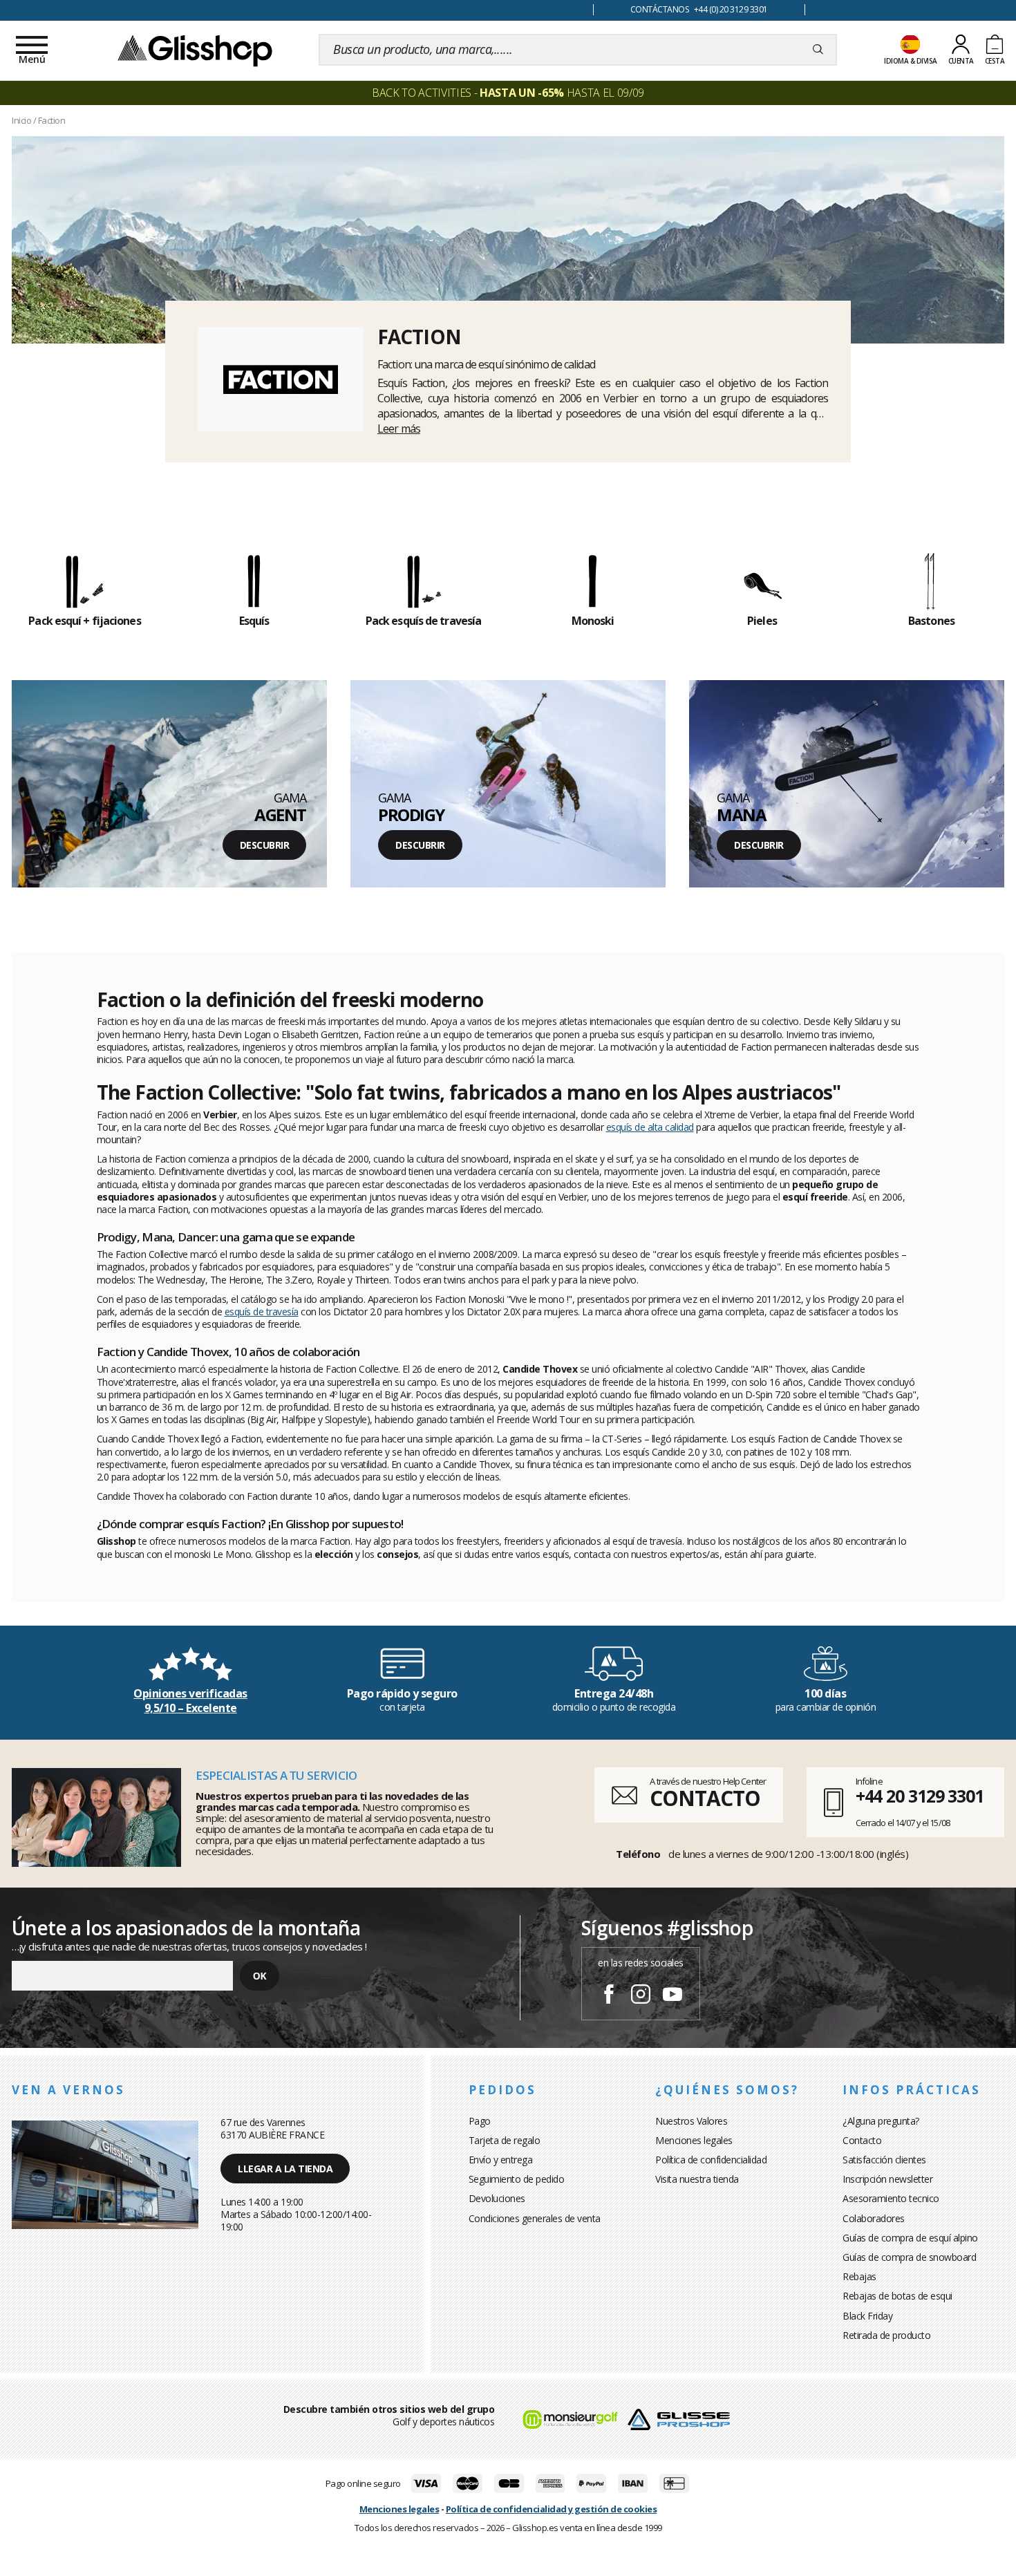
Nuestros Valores (691, 2121)
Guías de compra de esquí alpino (910, 2238)
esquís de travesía (262, 1311)
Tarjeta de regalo (505, 2140)
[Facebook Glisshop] (609, 1996)
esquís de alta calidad (650, 1127)
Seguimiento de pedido (517, 2179)
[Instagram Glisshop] (641, 1996)
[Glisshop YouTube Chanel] (672, 1996)
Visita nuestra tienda (697, 2179)
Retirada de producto (886, 2335)
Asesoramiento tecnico (891, 2198)
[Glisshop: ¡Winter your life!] (195, 50)
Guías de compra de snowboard (909, 2257)
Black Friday (867, 2316)
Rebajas (859, 2276)
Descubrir (265, 845)
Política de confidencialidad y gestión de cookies (552, 2509)
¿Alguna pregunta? (881, 2121)
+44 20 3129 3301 (920, 1796)
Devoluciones (497, 2198)
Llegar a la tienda (285, 2169)
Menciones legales (694, 2140)
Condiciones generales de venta (535, 2218)
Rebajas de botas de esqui (897, 2296)
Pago (480, 2121)
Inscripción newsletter (887, 2179)
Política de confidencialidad (711, 2160)
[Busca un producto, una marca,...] (818, 50)
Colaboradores (874, 2218)
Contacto (862, 2140)
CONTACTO (705, 1798)
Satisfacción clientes (884, 2160)
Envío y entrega (501, 2160)
